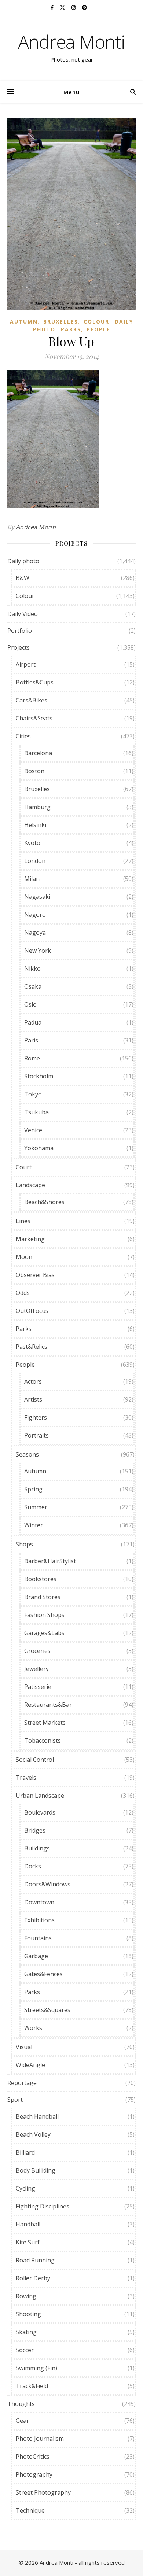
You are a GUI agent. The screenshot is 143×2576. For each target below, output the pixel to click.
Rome (32, 1058)
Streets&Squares (47, 2010)
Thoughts (21, 2404)
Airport (26, 664)
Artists (33, 1399)
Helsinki (35, 825)
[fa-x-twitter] (63, 7)
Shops (24, 1544)
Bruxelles (61, 322)
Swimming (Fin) (36, 2368)
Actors (33, 1381)
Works (33, 2028)
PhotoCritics (33, 2457)
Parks (71, 329)
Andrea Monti (71, 42)
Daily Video (23, 614)
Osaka (33, 986)
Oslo (30, 1004)
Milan (32, 879)
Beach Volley (33, 2134)
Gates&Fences (43, 1974)
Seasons (27, 1454)
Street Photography (43, 2492)
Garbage (36, 1956)
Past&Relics (32, 1347)
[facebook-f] (53, 7)
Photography (34, 2474)
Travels (26, 1778)
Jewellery (36, 1669)
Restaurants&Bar (48, 1705)
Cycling (25, 2188)
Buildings (37, 1848)
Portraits (36, 1435)
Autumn (24, 322)
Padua (33, 1022)
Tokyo (33, 1094)
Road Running (35, 2260)
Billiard (25, 2152)
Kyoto (32, 843)
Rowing (26, 2296)
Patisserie (38, 1687)
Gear (22, 2421)
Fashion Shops (44, 1615)
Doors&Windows (47, 1884)
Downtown (39, 1902)
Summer (36, 1507)
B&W (23, 578)
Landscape (30, 1185)
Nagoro (35, 915)
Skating (26, 2332)
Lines (23, 1221)
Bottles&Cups (35, 682)
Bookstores (40, 1579)
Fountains (38, 1938)
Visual (24, 2047)
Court (24, 1167)
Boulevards (40, 1812)
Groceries (37, 1651)
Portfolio (20, 631)
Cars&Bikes (32, 700)
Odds (23, 1293)
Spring (33, 1489)
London (35, 861)
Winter (34, 1525)
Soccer (25, 2350)
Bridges (35, 1830)
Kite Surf (28, 2242)
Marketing (30, 1239)
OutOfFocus (32, 1311)
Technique (30, 2510)
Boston (34, 771)
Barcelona (38, 753)
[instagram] (74, 7)
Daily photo (23, 561)
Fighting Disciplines (43, 2206)
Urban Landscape (40, 1796)
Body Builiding (36, 2170)
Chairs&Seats (34, 718)
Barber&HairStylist (50, 1561)
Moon (24, 1257)
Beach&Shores (44, 1202)
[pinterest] (85, 7)
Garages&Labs (44, 1633)
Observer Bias (35, 1275)
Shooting (28, 2314)
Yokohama (39, 1148)
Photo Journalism (40, 2439)
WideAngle (30, 2065)
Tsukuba (36, 1112)
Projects (19, 647)
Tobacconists (43, 1741)
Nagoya (35, 933)
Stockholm (39, 1076)
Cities (23, 736)
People (98, 329)
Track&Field (32, 2386)
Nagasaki (37, 897)
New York (38, 951)
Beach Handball (37, 2116)
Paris (31, 1040)
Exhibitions (39, 1920)
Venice (33, 1130)
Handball (28, 2224)
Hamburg (37, 807)
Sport (15, 2100)
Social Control (35, 1760)
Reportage (22, 2083)
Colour (96, 322)
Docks (33, 1866)
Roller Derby (33, 2278)
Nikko (32, 968)
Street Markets (45, 1723)
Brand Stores (42, 1597)
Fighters (36, 1417)
